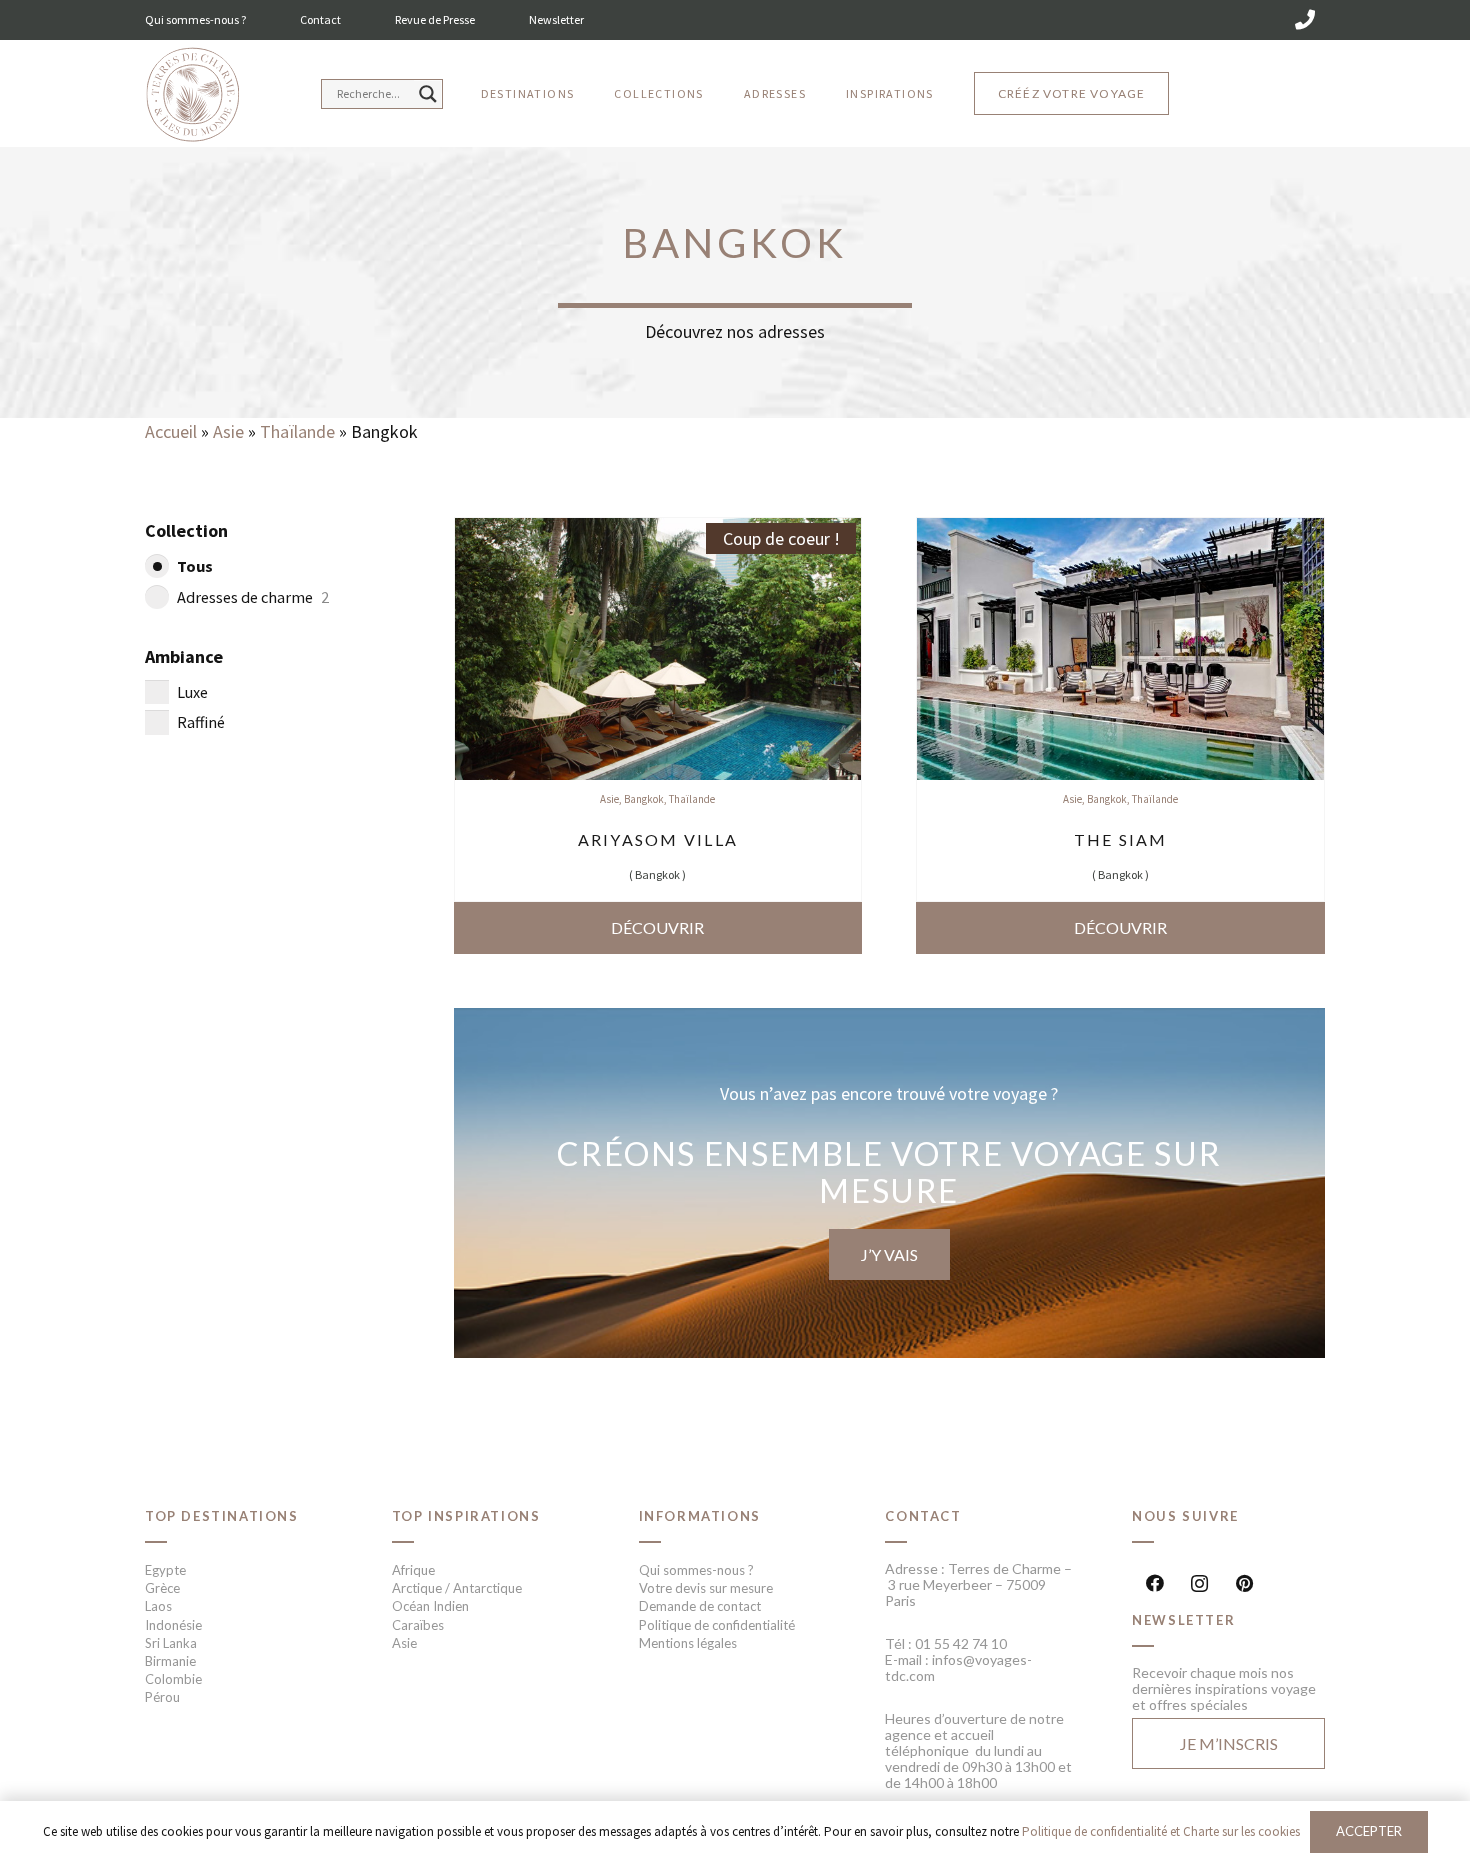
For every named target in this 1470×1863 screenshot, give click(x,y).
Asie (228, 431)
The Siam (1121, 839)
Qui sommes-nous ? (195, 19)
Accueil (171, 431)
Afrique (413, 1570)
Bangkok (644, 799)
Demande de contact (700, 1606)
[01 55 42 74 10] (1305, 20)
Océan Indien (430, 1606)
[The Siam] (1120, 531)
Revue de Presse (435, 19)
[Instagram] (1199, 1583)
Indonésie (173, 1625)
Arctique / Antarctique (457, 1588)
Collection (186, 530)
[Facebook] (1154, 1583)
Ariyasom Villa (658, 839)
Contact (320, 19)
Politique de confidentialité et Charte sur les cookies (1161, 1831)
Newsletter (556, 19)
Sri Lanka (171, 1643)
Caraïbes (418, 1625)
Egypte (165, 1570)
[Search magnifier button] (428, 94)
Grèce (162, 1588)
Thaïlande (297, 431)
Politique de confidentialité (717, 1625)
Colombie (173, 1679)
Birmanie (170, 1661)
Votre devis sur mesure (706, 1588)
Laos (158, 1606)
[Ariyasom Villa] (658, 531)
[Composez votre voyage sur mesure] (890, 1183)
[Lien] (192, 95)
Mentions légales (688, 1643)
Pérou (162, 1697)
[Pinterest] (1244, 1583)
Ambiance (184, 656)
